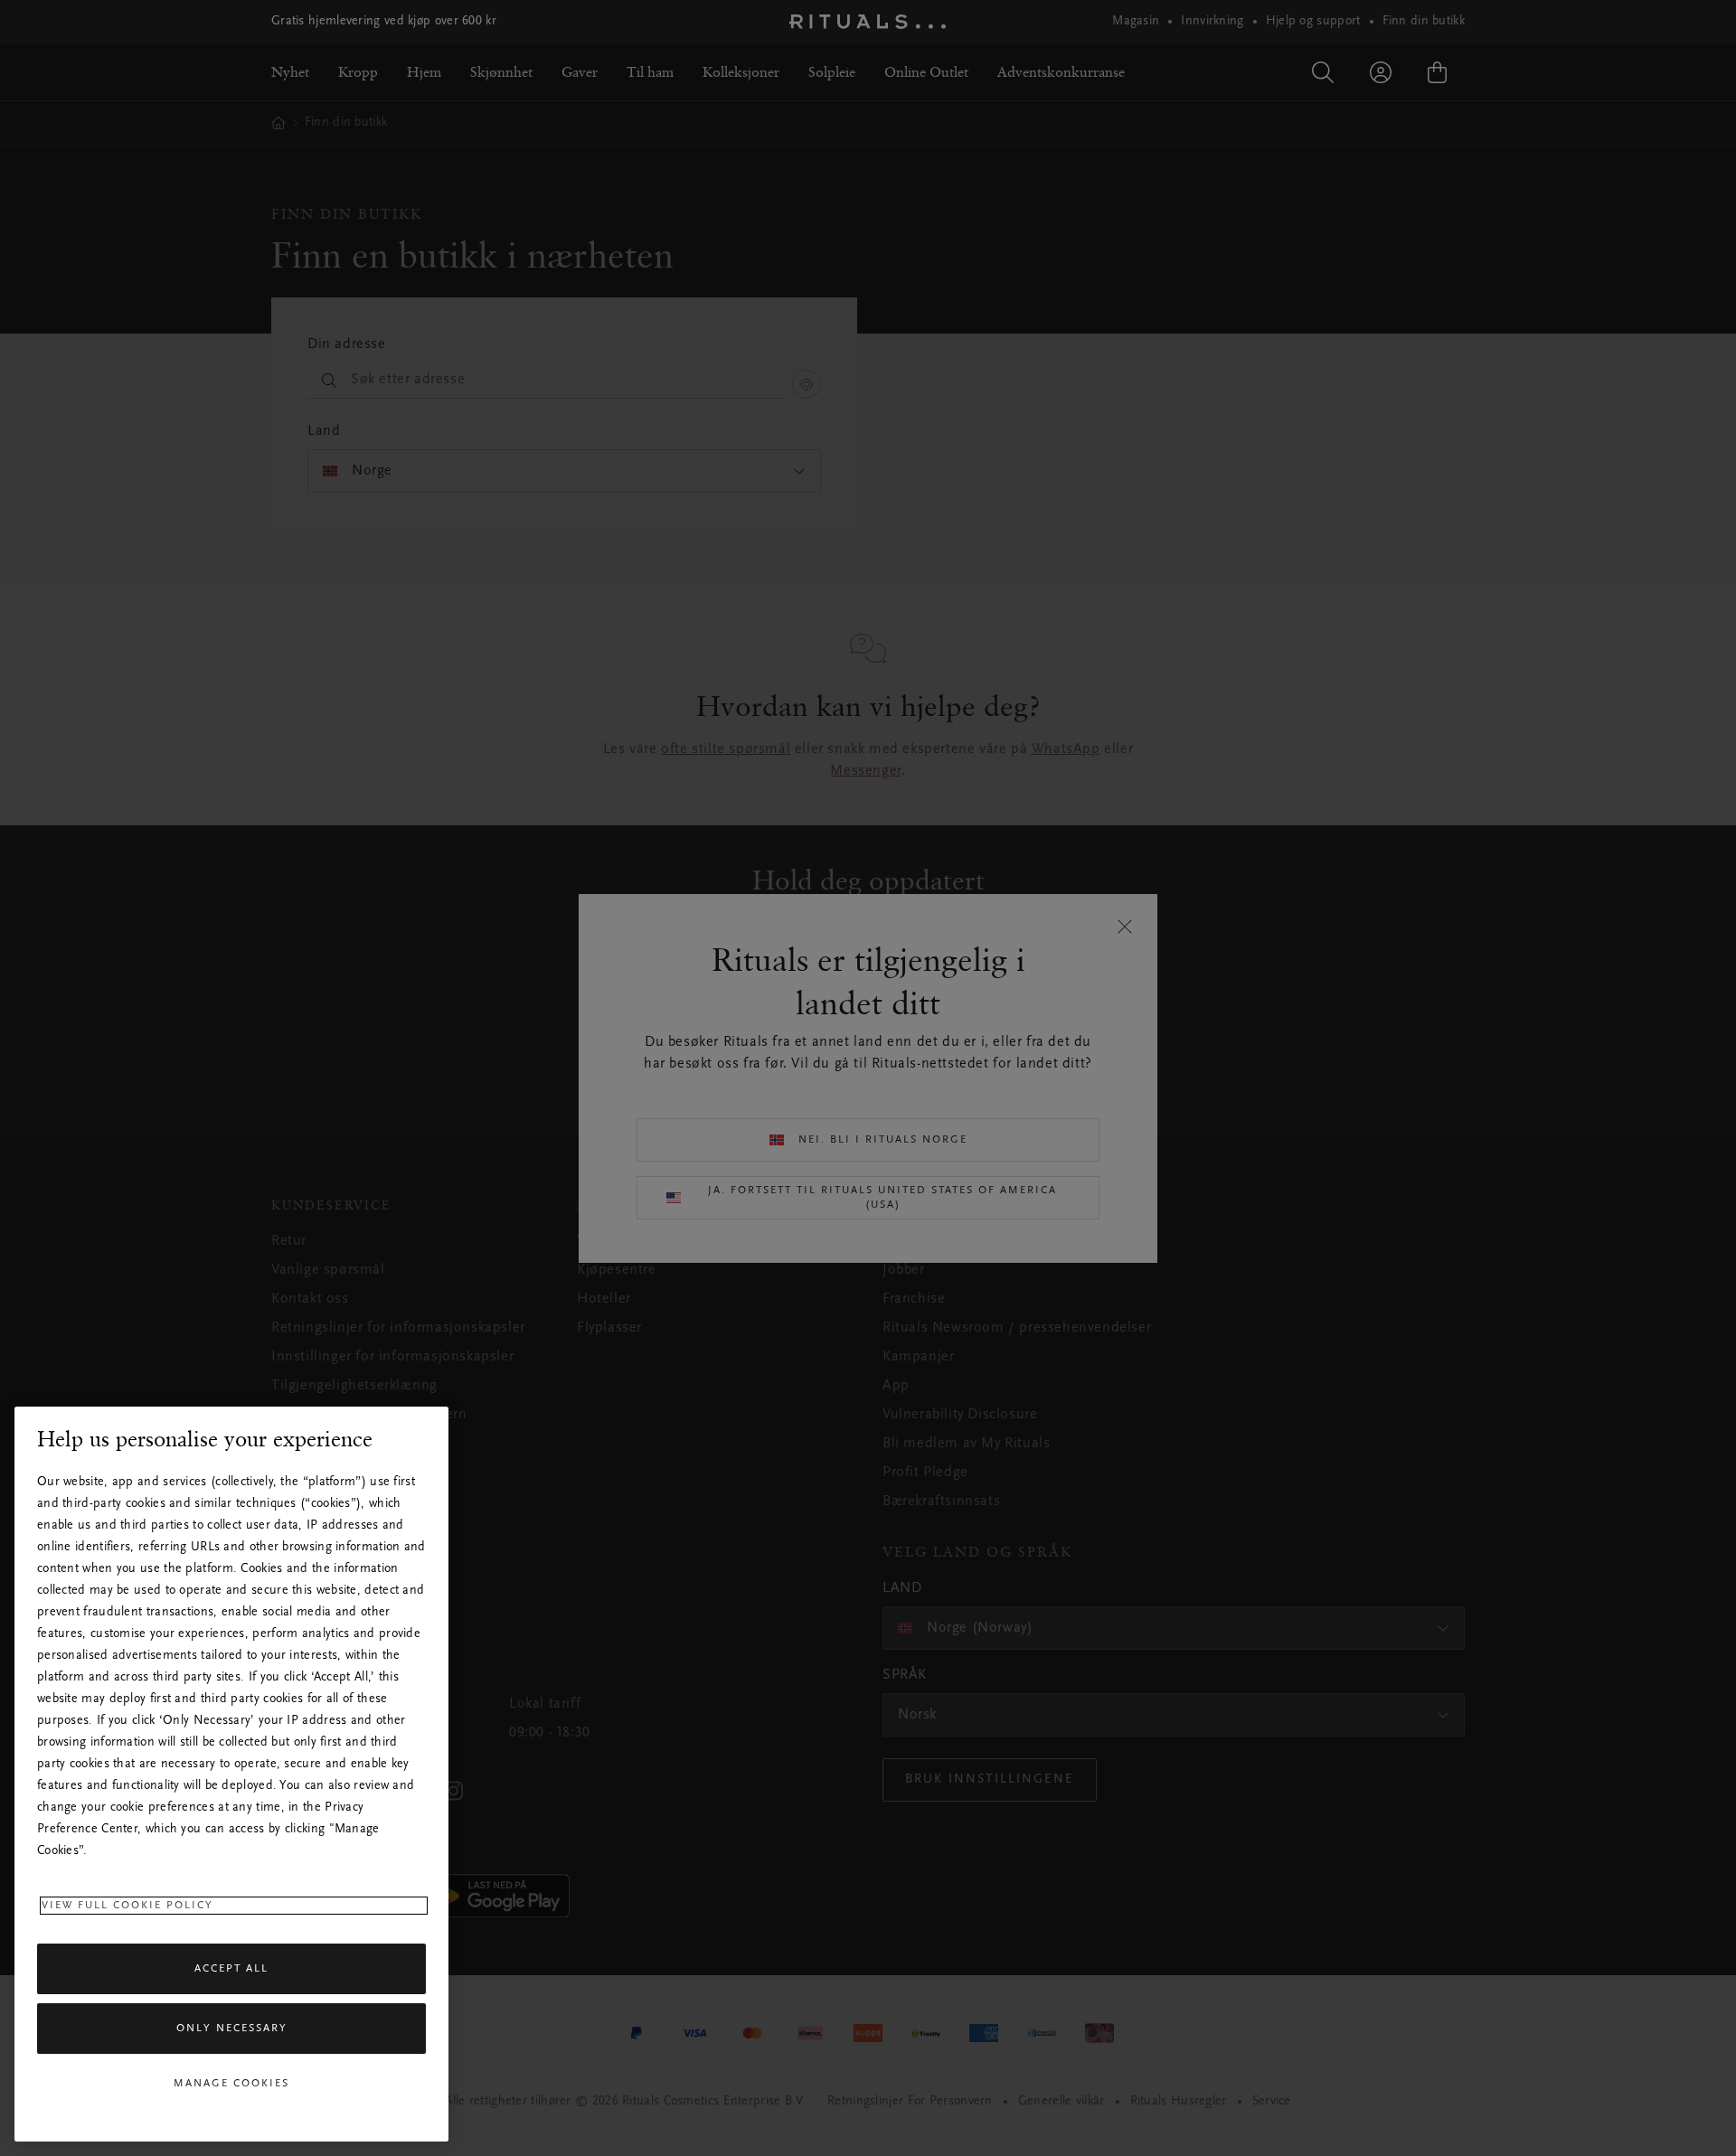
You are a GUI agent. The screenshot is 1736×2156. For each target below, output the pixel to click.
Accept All (231, 1969)
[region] (231, 1774)
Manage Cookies (231, 2084)
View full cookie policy (127, 1906)
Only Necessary (232, 2029)
